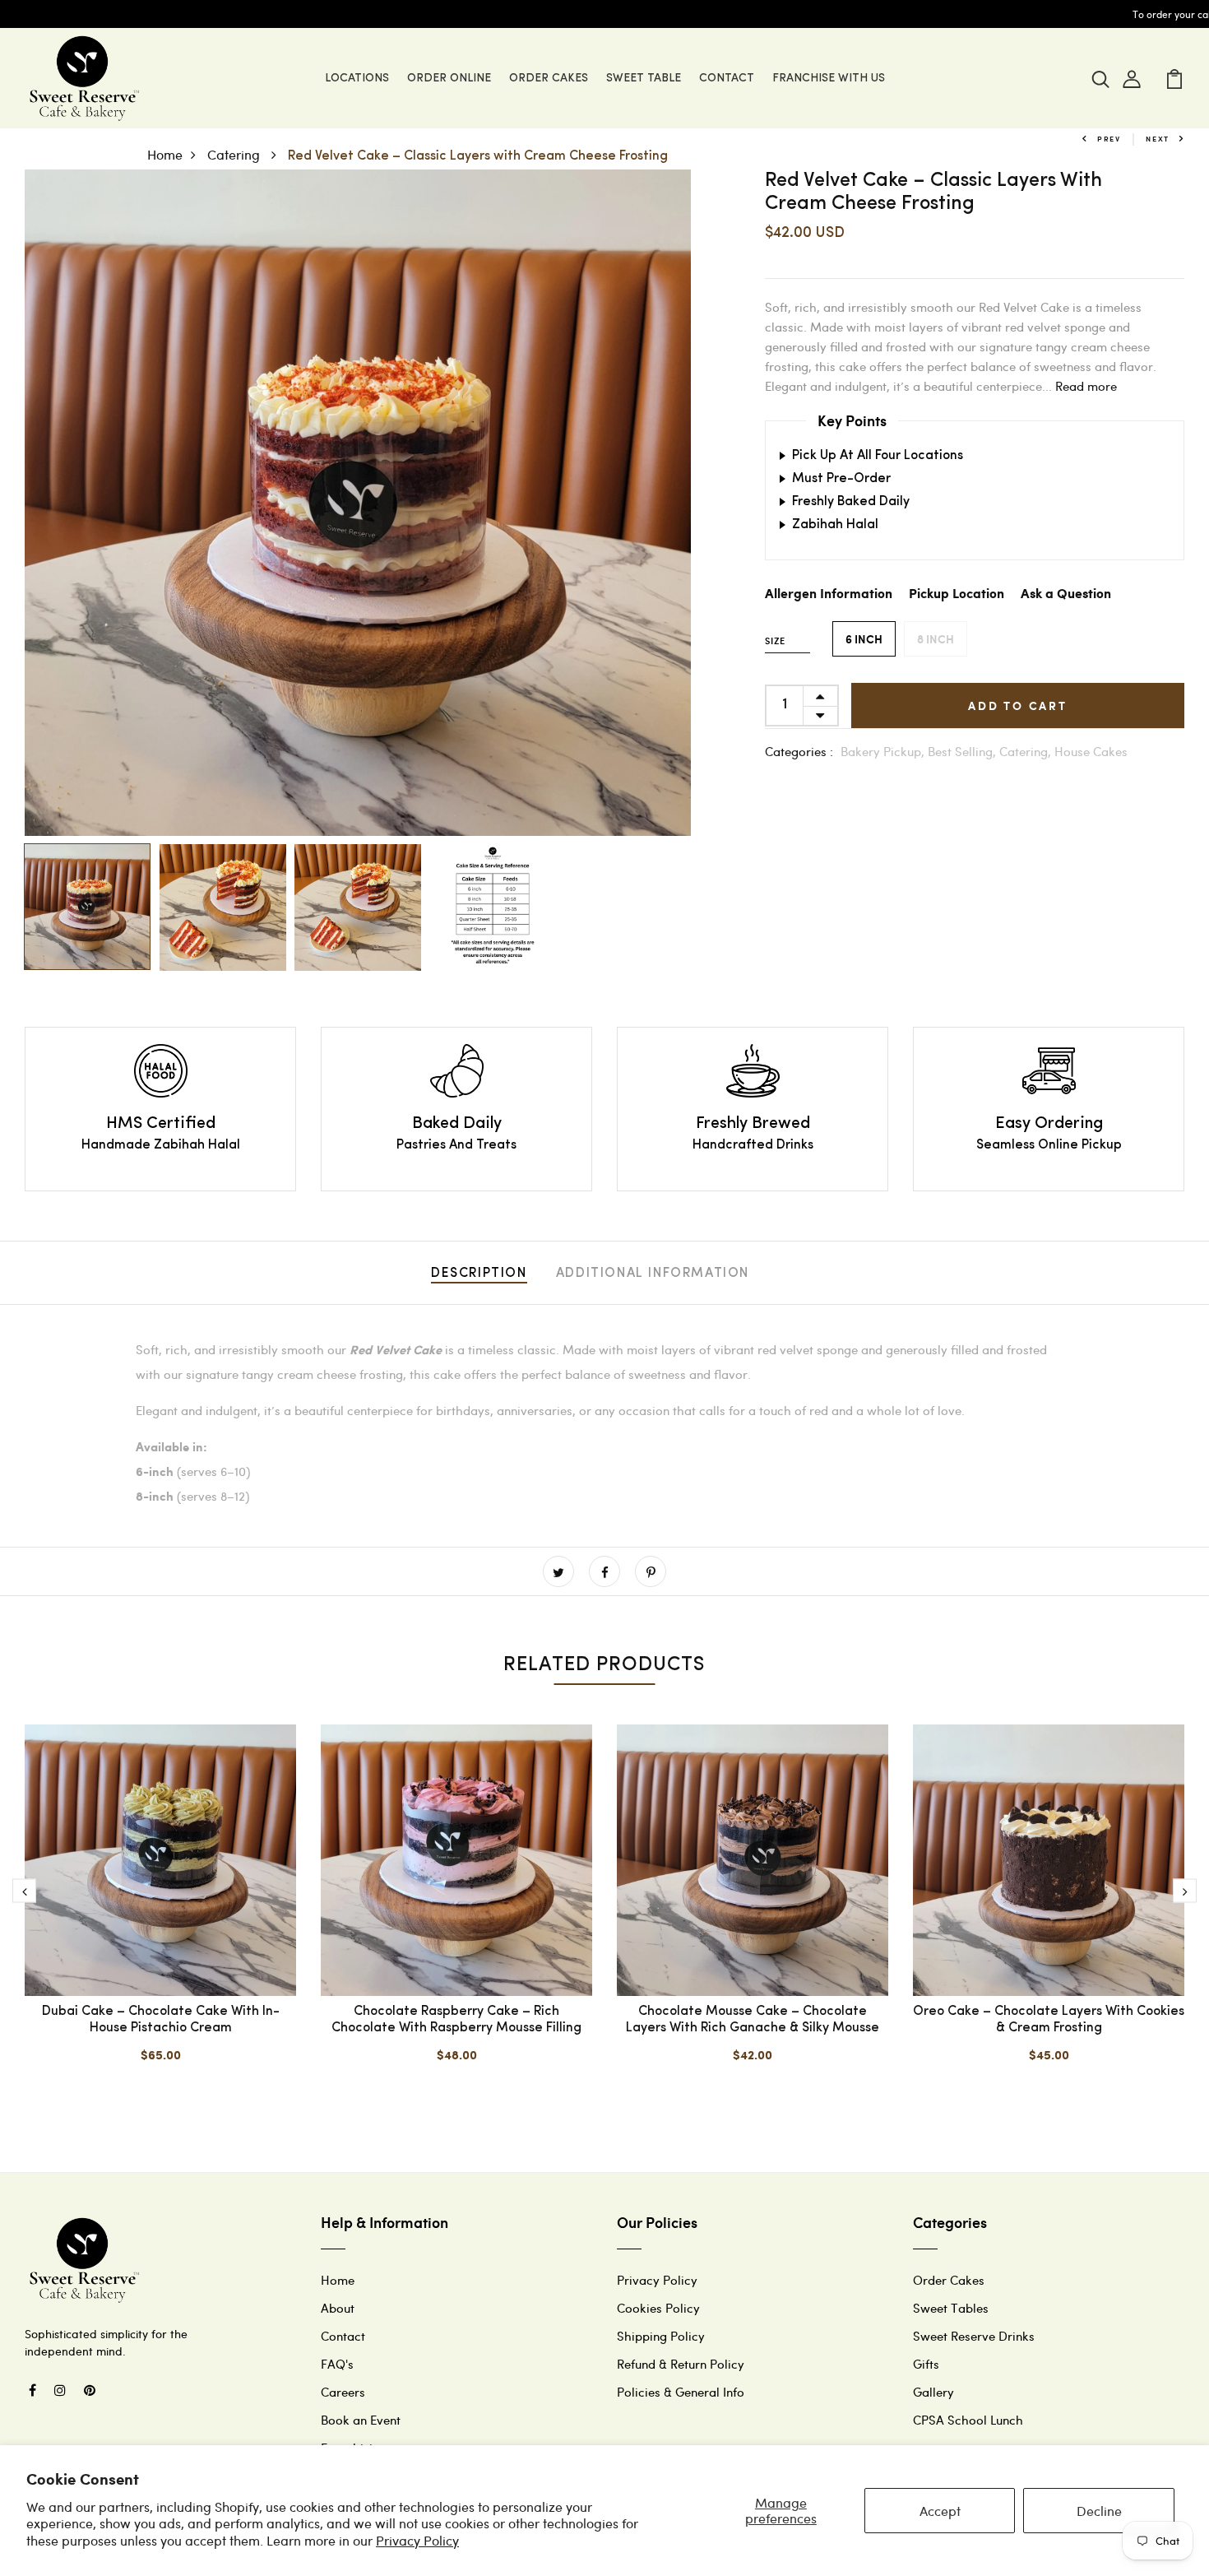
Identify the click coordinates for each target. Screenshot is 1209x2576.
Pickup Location (957, 594)
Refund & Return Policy (681, 2364)
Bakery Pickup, (884, 751)
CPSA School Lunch (968, 2420)
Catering (235, 154)
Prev (1109, 139)
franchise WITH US (829, 79)
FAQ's (337, 2364)
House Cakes (1091, 751)
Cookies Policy (658, 2308)
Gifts (926, 2364)
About (338, 2308)
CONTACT (727, 79)
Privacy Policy (417, 2540)
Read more (1086, 386)
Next (1158, 139)
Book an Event (361, 2420)
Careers (343, 2392)
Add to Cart (1018, 705)
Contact (343, 2336)
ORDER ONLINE (449, 79)
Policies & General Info (681, 2392)
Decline (1099, 2511)
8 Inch (936, 639)
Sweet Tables (951, 2308)
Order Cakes (549, 79)
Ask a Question (1066, 594)
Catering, (1027, 751)
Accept (940, 2511)
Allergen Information (829, 594)
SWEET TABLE (644, 79)
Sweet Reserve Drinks (974, 2336)
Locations (357, 79)
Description (479, 1274)
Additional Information (653, 1274)
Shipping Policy (661, 2336)
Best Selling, (963, 751)
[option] (358, 503)
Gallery (933, 2392)
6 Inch (864, 639)
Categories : (799, 751)
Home (165, 154)
